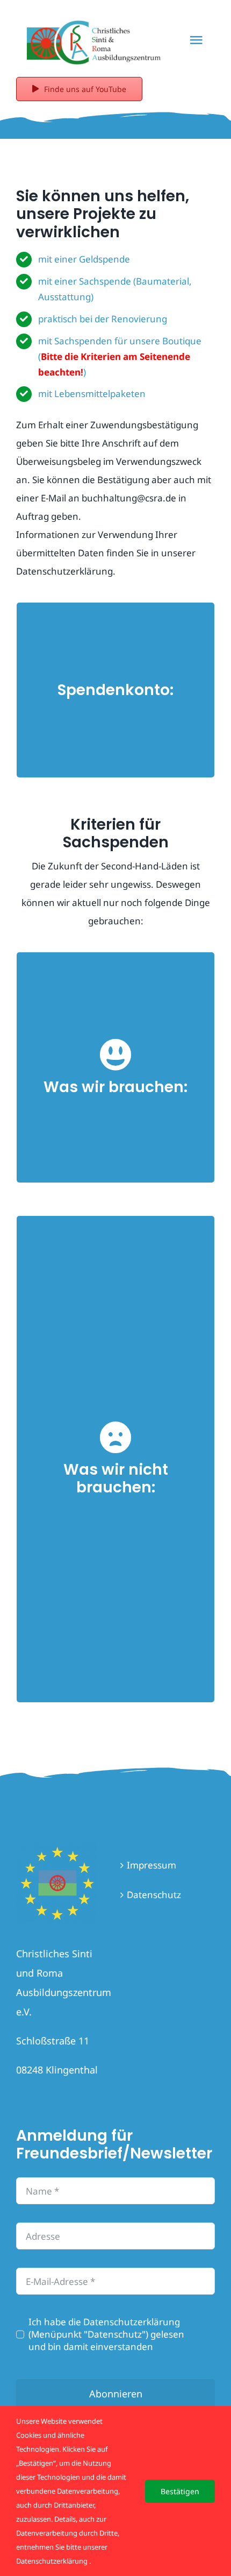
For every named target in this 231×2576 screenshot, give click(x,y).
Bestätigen (180, 2491)
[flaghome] (56, 1847)
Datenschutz (154, 1895)
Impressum (151, 1865)
